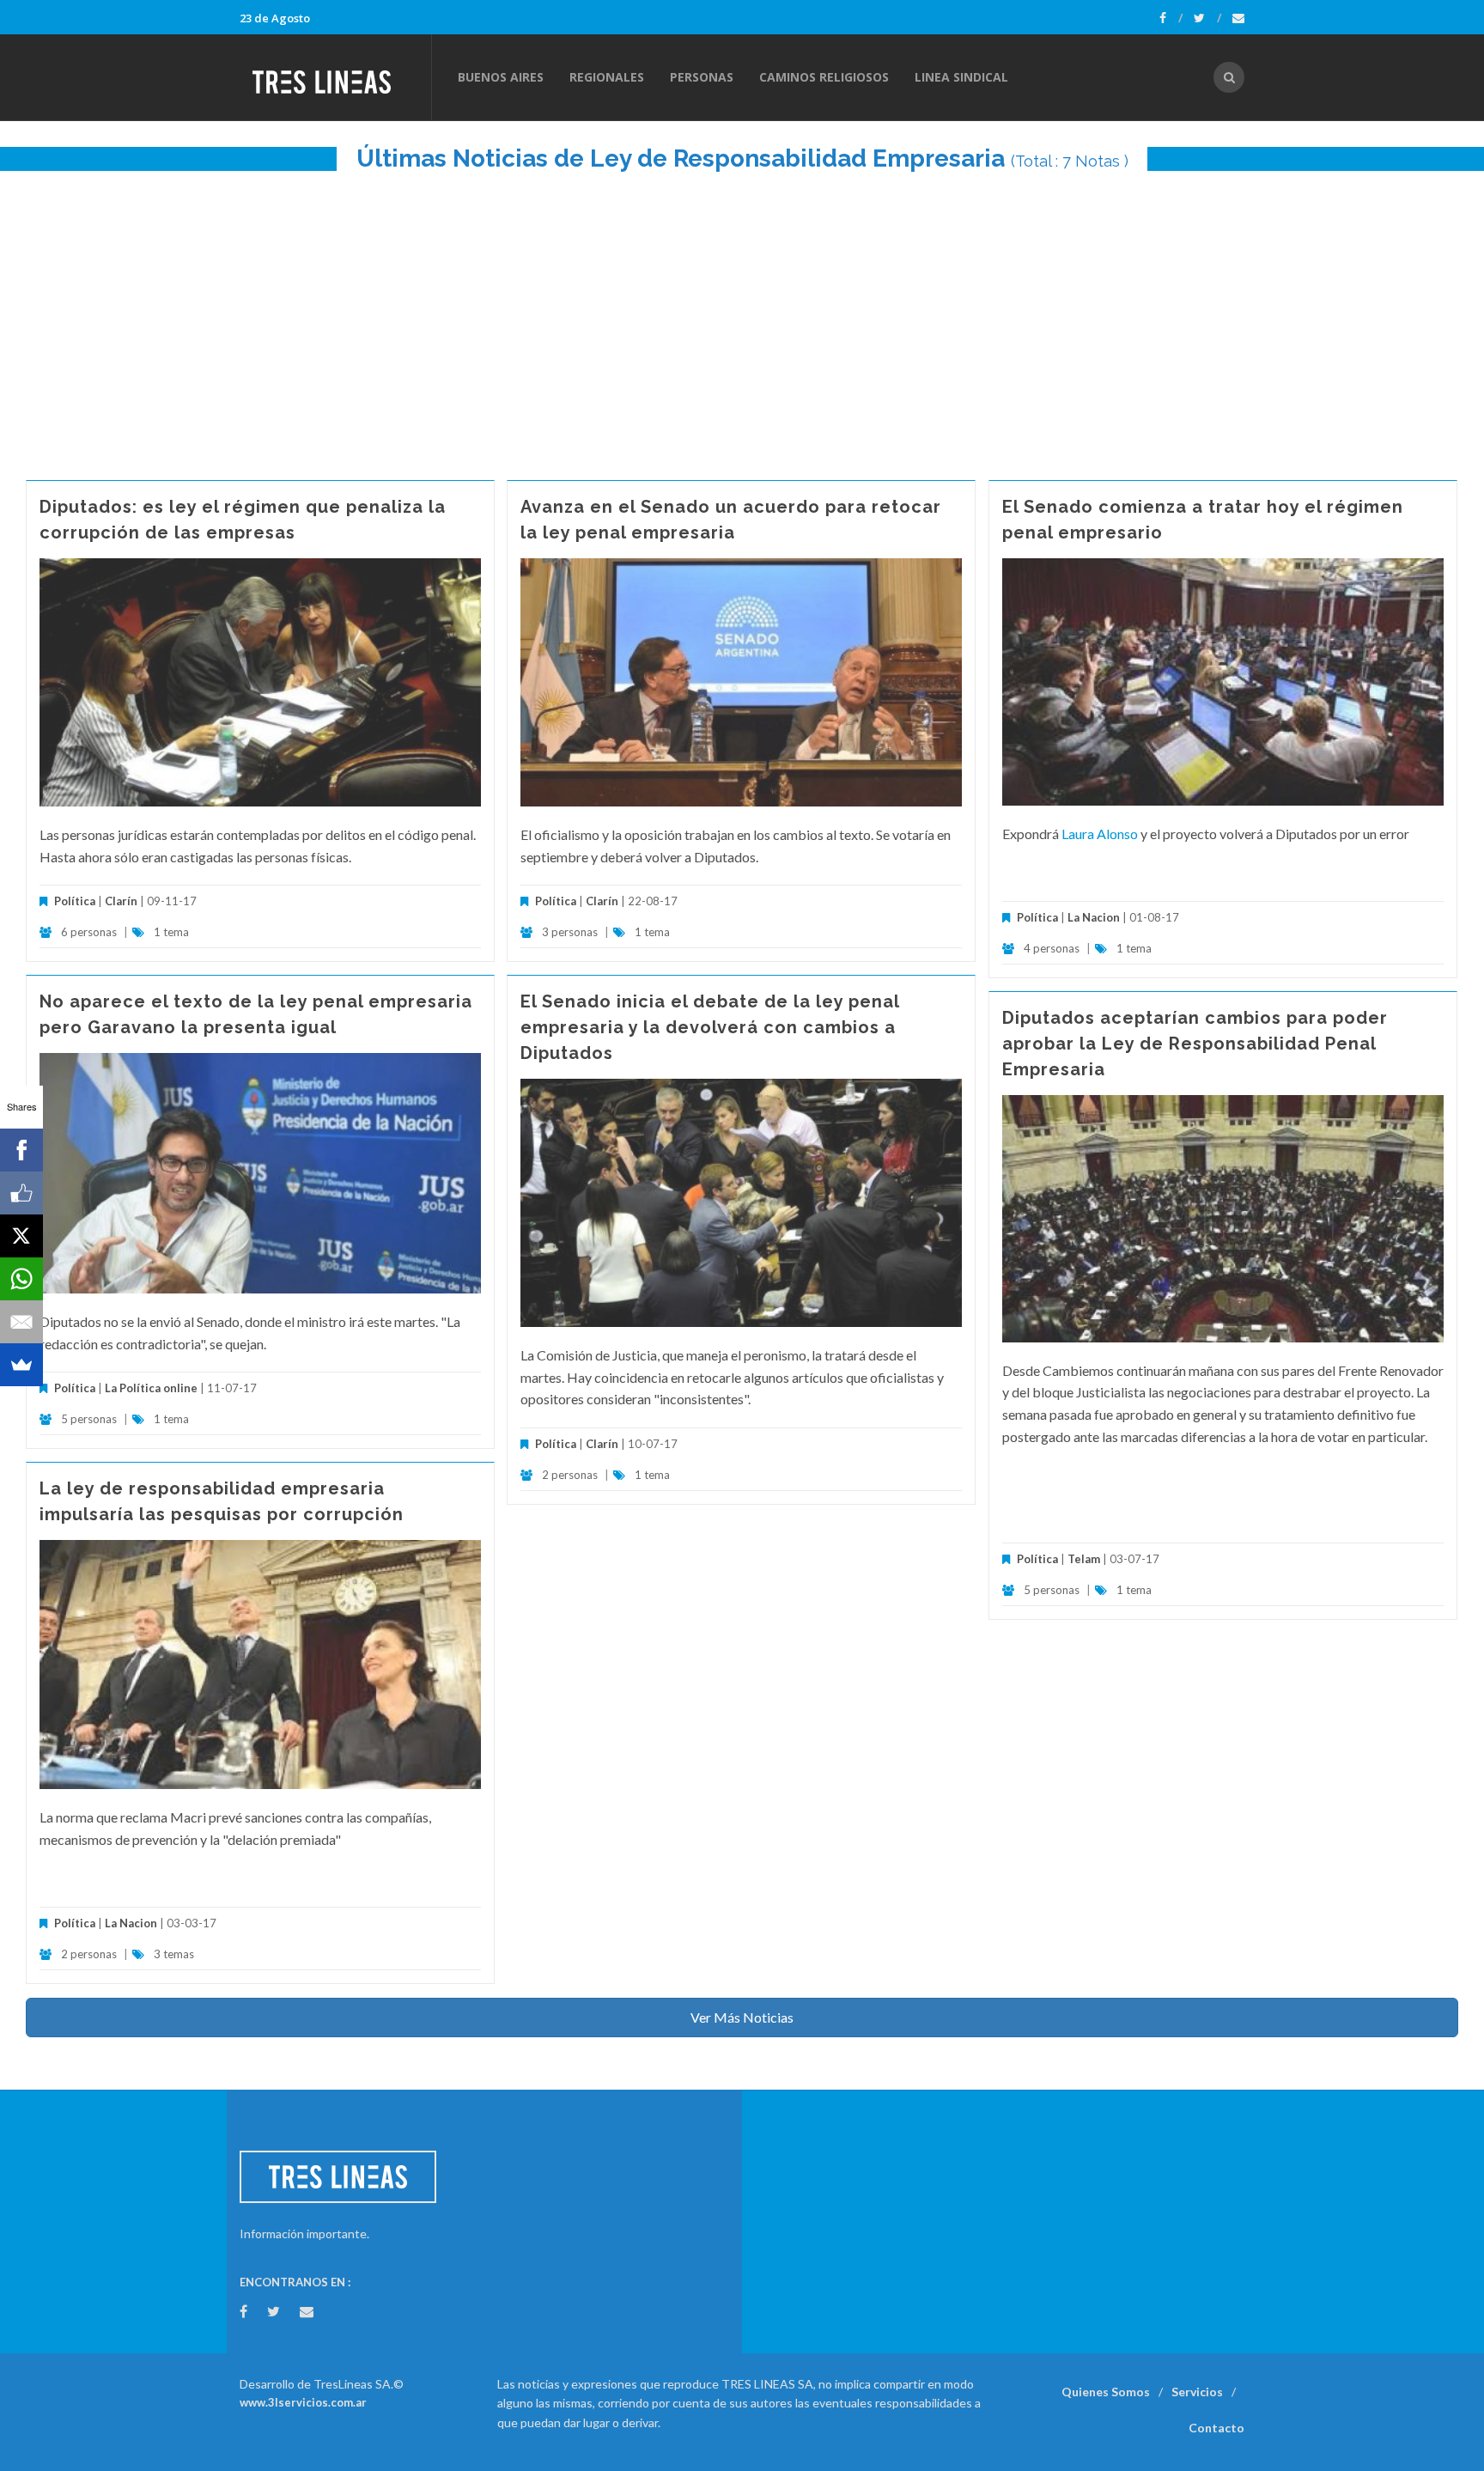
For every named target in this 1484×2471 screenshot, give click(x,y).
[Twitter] (1207, 18)
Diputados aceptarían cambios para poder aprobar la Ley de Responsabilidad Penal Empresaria (1195, 1044)
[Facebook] (1171, 18)
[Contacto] (1238, 18)
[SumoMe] (21, 1365)
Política (75, 901)
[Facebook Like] (21, 1193)
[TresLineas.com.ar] (335, 77)
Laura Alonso (1100, 834)
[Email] (21, 1322)
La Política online (151, 1388)
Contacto (1216, 2428)
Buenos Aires (501, 77)
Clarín (121, 901)
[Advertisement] (742, 317)
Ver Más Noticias (742, 2017)
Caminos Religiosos (824, 77)
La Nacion (1094, 917)
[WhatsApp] (21, 1279)
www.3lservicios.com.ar (303, 2402)
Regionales (607, 77)
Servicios (1197, 2392)
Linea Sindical (961, 77)
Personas (702, 77)
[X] (21, 1236)
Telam (1084, 1559)
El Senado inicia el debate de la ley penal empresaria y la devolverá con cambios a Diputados (710, 1027)
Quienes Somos (1106, 2392)
